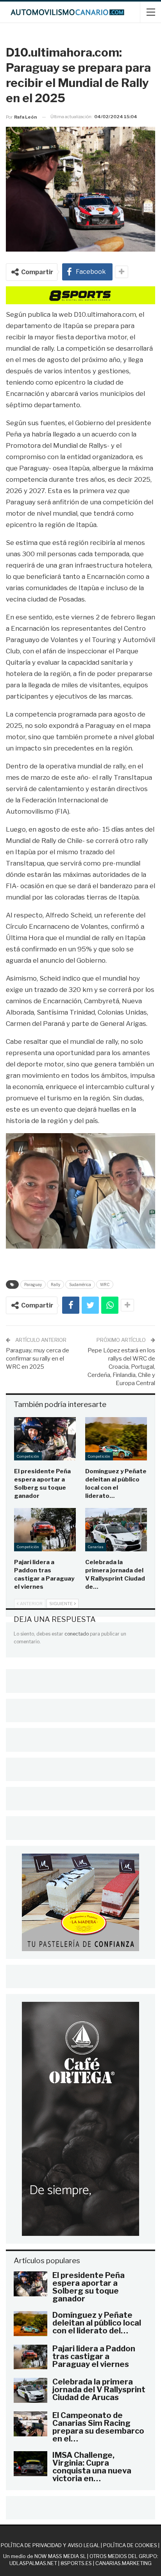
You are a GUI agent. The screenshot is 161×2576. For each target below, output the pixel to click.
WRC (105, 1284)
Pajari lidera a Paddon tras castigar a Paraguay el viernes (94, 2356)
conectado (77, 1634)
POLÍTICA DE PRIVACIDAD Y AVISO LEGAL (50, 2545)
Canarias (96, 1547)
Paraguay (33, 1284)
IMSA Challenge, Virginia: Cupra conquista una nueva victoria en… (92, 2467)
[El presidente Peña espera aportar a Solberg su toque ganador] (45, 1439)
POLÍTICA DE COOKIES (130, 2545)
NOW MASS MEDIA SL (60, 2556)
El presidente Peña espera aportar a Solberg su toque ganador (89, 2287)
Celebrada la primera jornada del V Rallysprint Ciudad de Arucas (99, 2390)
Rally (55, 1284)
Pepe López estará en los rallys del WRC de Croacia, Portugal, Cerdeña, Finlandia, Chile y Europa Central (121, 1367)
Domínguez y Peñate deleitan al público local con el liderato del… (97, 2323)
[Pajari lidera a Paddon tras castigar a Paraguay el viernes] (45, 1530)
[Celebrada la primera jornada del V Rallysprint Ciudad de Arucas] (116, 1530)
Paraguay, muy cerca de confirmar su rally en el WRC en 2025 (38, 1359)
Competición (28, 1456)
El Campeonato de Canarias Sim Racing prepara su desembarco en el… (98, 2427)
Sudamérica (80, 1284)
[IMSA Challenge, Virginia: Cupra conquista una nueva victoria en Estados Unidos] (30, 2464)
